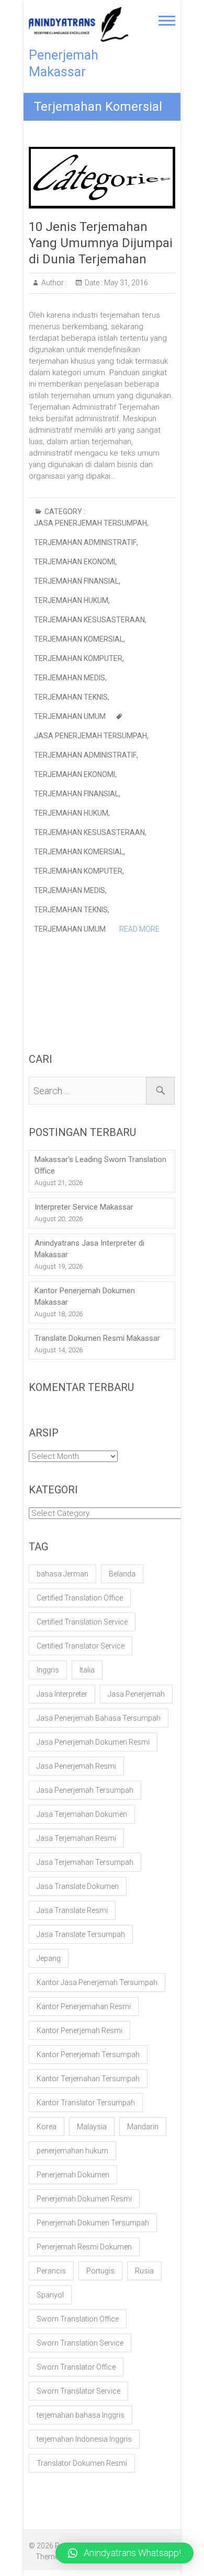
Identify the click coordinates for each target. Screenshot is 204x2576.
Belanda (122, 1574)
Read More (139, 929)
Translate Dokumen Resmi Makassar (97, 1338)
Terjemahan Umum (70, 716)
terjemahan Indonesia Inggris (84, 2439)
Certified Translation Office (80, 1598)
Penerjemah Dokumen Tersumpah (93, 2223)
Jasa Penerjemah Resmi (76, 1766)
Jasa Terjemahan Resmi (76, 1838)
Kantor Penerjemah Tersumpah (88, 2055)
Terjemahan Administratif (85, 542)
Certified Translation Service (82, 1622)
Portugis (100, 2271)
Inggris (48, 1670)
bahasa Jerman (63, 1574)
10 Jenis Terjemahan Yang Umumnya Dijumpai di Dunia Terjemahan (101, 243)
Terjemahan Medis (70, 678)
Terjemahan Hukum (71, 600)
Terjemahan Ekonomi (75, 562)
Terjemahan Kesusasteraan (89, 620)
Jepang (49, 1958)
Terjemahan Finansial (76, 581)
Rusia (144, 2271)
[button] (124, 2553)
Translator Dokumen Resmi (82, 2463)
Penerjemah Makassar (64, 63)
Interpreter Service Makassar (84, 1207)
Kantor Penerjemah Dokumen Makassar (85, 1296)
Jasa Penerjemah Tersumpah (90, 523)
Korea (47, 2127)
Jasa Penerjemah (136, 1694)
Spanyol (50, 2295)
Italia (87, 1670)
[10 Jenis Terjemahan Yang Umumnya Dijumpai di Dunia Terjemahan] (102, 178)
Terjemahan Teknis (71, 697)
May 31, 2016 (125, 283)
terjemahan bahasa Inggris (81, 2415)
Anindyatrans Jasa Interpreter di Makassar (89, 1249)
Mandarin (143, 2127)
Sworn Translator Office (76, 2367)
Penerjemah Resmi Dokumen (84, 2247)
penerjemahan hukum (72, 2151)
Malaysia (92, 2127)
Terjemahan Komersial (79, 639)
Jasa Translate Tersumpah (81, 1934)
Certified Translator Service (81, 1646)
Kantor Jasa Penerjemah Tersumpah (97, 1982)
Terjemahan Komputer (78, 658)
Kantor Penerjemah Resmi (80, 2030)
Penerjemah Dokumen (73, 2175)
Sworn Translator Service (78, 2391)
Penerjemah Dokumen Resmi (84, 2199)
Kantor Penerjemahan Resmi (84, 2006)
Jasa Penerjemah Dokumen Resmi (93, 1742)
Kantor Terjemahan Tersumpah (88, 2079)
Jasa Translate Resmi (72, 1910)
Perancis (51, 2271)
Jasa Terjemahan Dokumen (82, 1814)
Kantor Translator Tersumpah (86, 2103)
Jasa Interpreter (62, 1694)
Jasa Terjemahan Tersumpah (85, 1862)
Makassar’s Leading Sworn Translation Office (100, 1165)
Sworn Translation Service (80, 2343)
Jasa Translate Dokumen (78, 1886)
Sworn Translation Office (78, 2319)
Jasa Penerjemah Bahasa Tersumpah (99, 1718)
